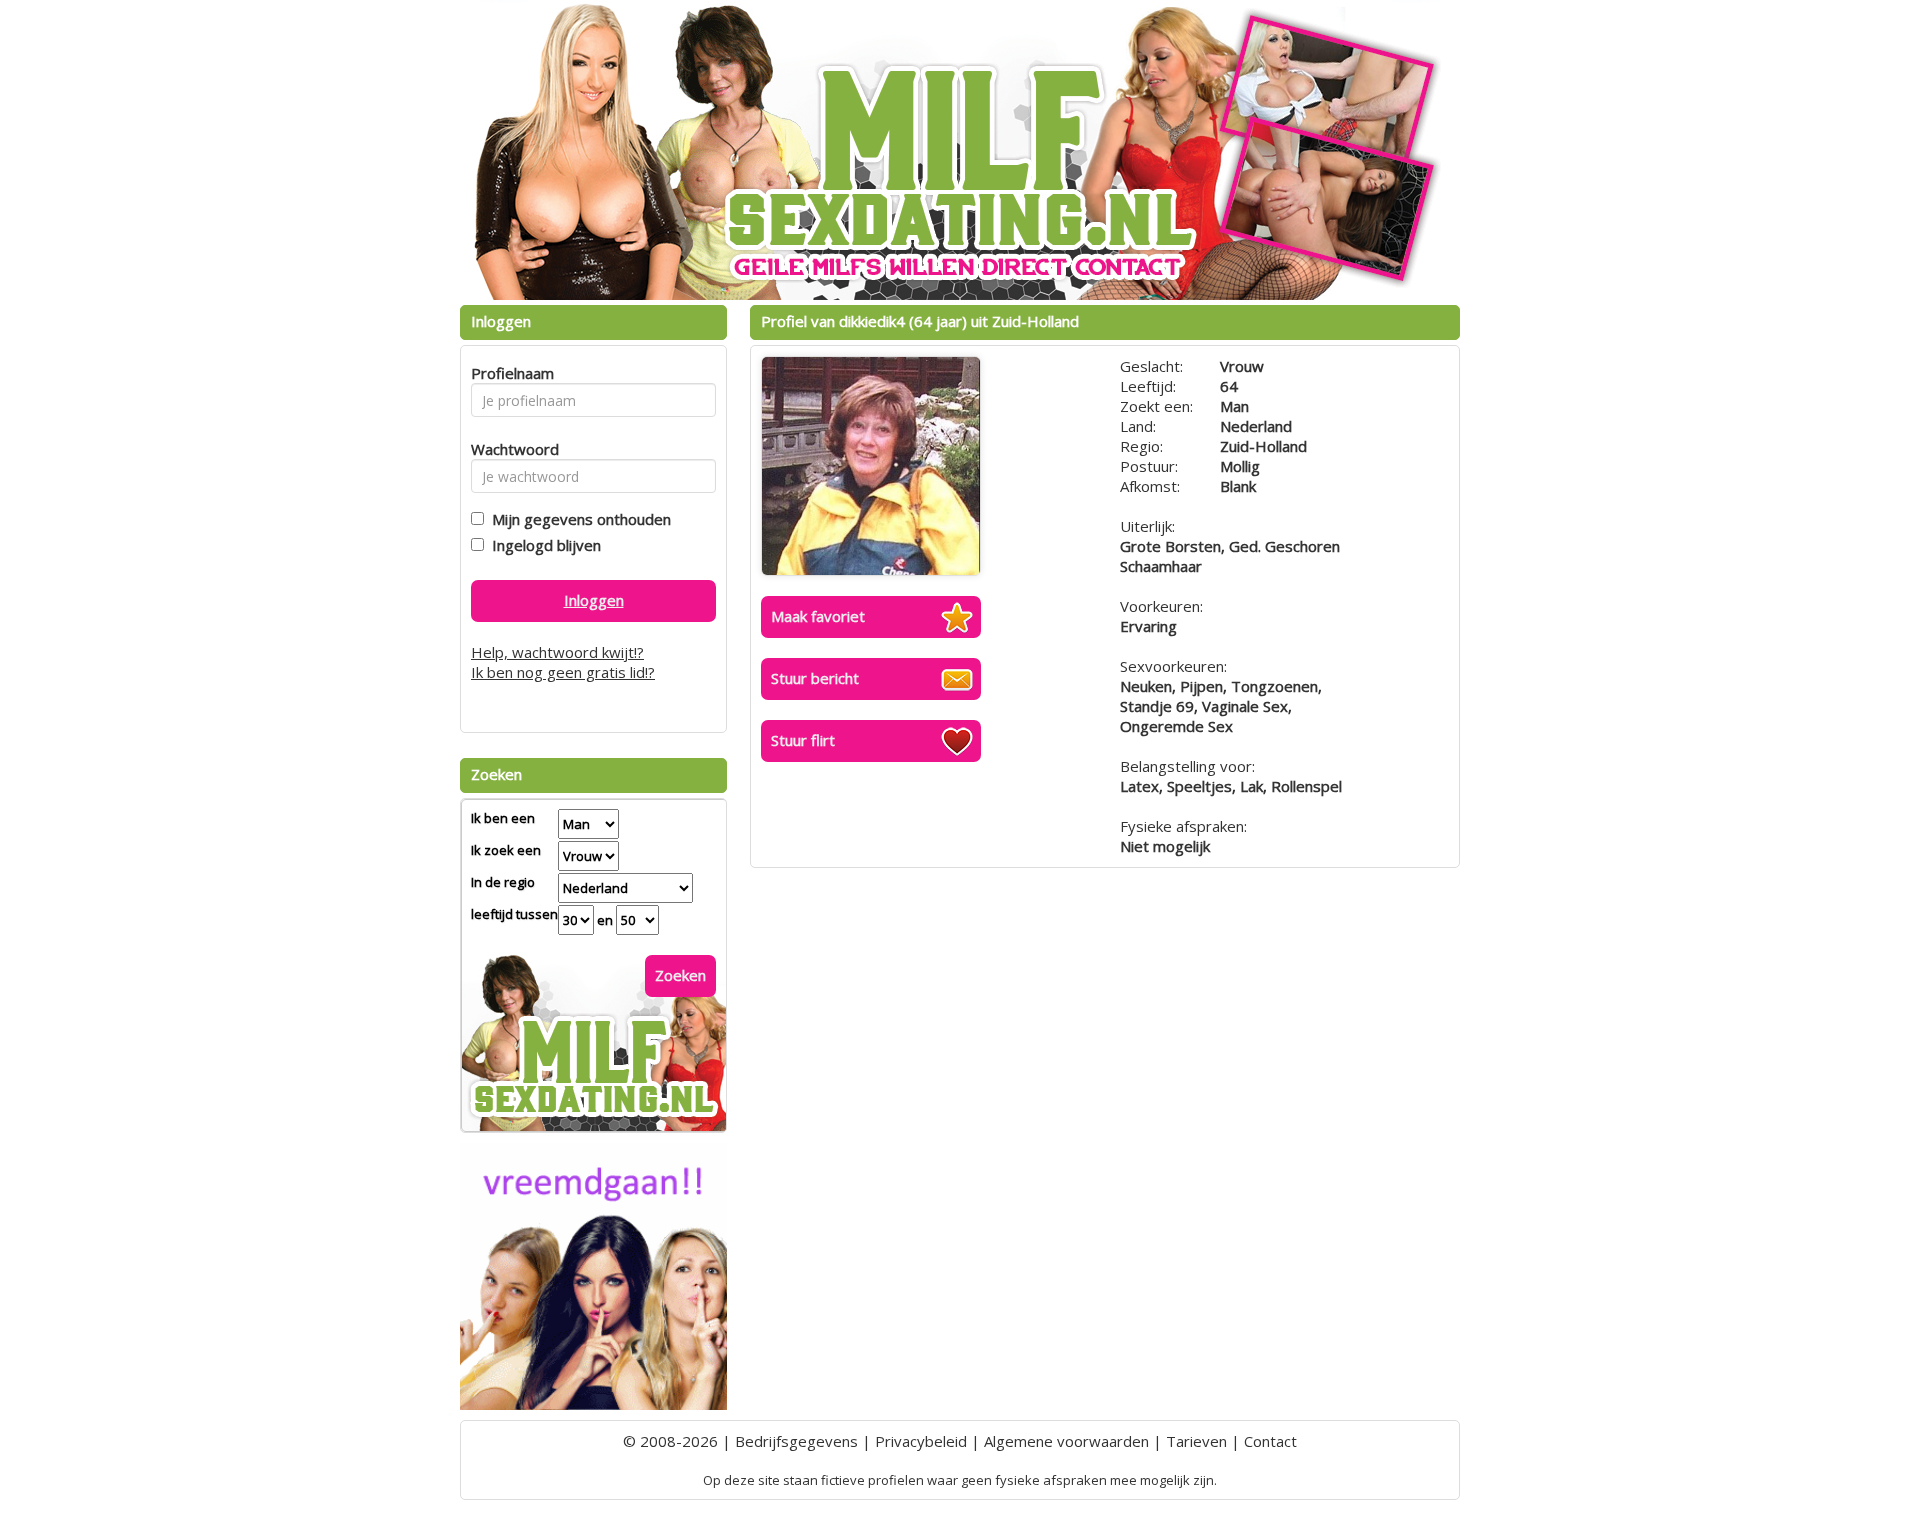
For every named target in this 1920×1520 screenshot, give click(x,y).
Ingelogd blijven (542, 545)
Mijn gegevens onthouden (577, 519)
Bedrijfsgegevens (796, 1441)
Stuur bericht (815, 678)
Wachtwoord (509, 449)
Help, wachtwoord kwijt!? (557, 652)
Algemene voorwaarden (1066, 1441)
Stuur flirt (803, 740)
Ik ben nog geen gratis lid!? (563, 672)
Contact (1270, 1441)
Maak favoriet (818, 616)
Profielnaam (509, 373)
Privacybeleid (921, 1441)
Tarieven (1196, 1441)
